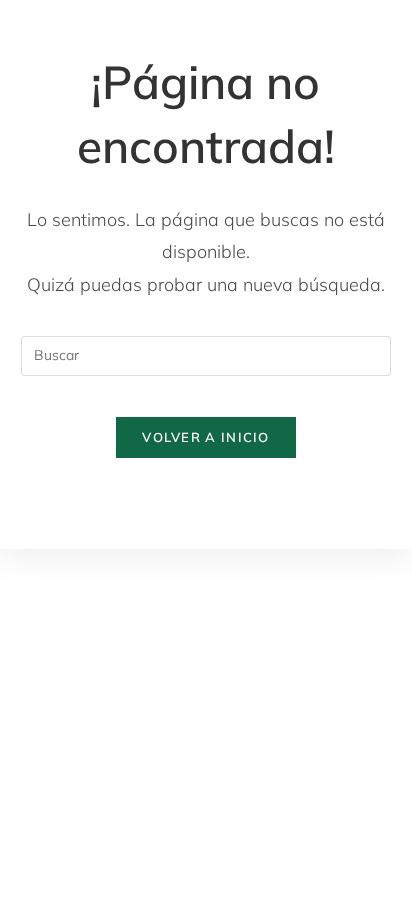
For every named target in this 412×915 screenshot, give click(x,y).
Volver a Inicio (206, 437)
